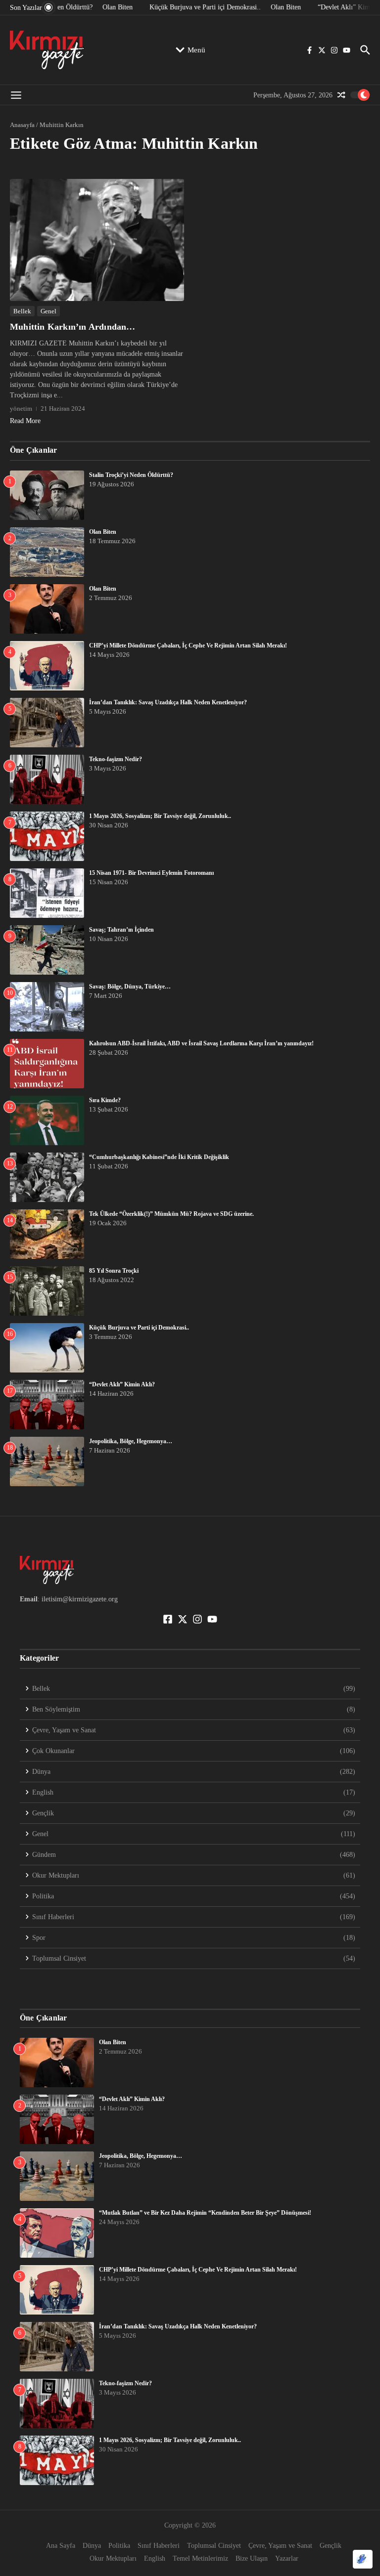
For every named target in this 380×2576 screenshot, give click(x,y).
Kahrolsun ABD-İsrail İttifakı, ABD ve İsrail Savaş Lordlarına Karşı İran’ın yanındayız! (201, 1043)
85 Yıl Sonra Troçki (114, 1271)
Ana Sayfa (61, 2546)
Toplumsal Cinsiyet (214, 2546)
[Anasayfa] (47, 50)
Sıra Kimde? (105, 1100)
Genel (48, 311)
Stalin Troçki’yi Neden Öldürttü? (131, 475)
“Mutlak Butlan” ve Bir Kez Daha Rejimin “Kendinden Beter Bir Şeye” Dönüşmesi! (205, 2213)
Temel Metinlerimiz (200, 2558)
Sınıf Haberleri (159, 2546)
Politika (119, 2546)
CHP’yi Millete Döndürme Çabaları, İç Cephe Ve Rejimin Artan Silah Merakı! (212, 645)
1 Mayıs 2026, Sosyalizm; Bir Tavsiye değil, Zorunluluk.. (160, 816)
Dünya (92, 2546)
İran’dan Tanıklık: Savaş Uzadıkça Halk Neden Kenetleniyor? (168, 702)
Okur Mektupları (113, 2558)
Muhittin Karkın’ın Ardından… (73, 327)
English (155, 2558)
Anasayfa (22, 125)
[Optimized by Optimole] (363, 2559)
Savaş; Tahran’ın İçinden (121, 930)
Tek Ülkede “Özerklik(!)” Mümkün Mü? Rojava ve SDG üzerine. (171, 1214)
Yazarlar (287, 2558)
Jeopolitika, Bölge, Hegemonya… (131, 1441)
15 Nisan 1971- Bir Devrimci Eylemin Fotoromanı (151, 873)
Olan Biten (103, 532)
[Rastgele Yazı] (341, 95)
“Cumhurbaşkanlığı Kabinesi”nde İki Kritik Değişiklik (159, 1157)
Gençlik (331, 2546)
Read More (25, 421)
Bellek (22, 311)
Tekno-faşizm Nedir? (116, 759)
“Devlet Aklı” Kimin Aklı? (122, 1384)
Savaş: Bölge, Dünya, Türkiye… (130, 987)
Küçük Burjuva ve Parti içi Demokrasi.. (139, 1328)
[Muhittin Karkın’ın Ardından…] (97, 240)
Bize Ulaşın (252, 2558)
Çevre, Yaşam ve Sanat (280, 2546)
